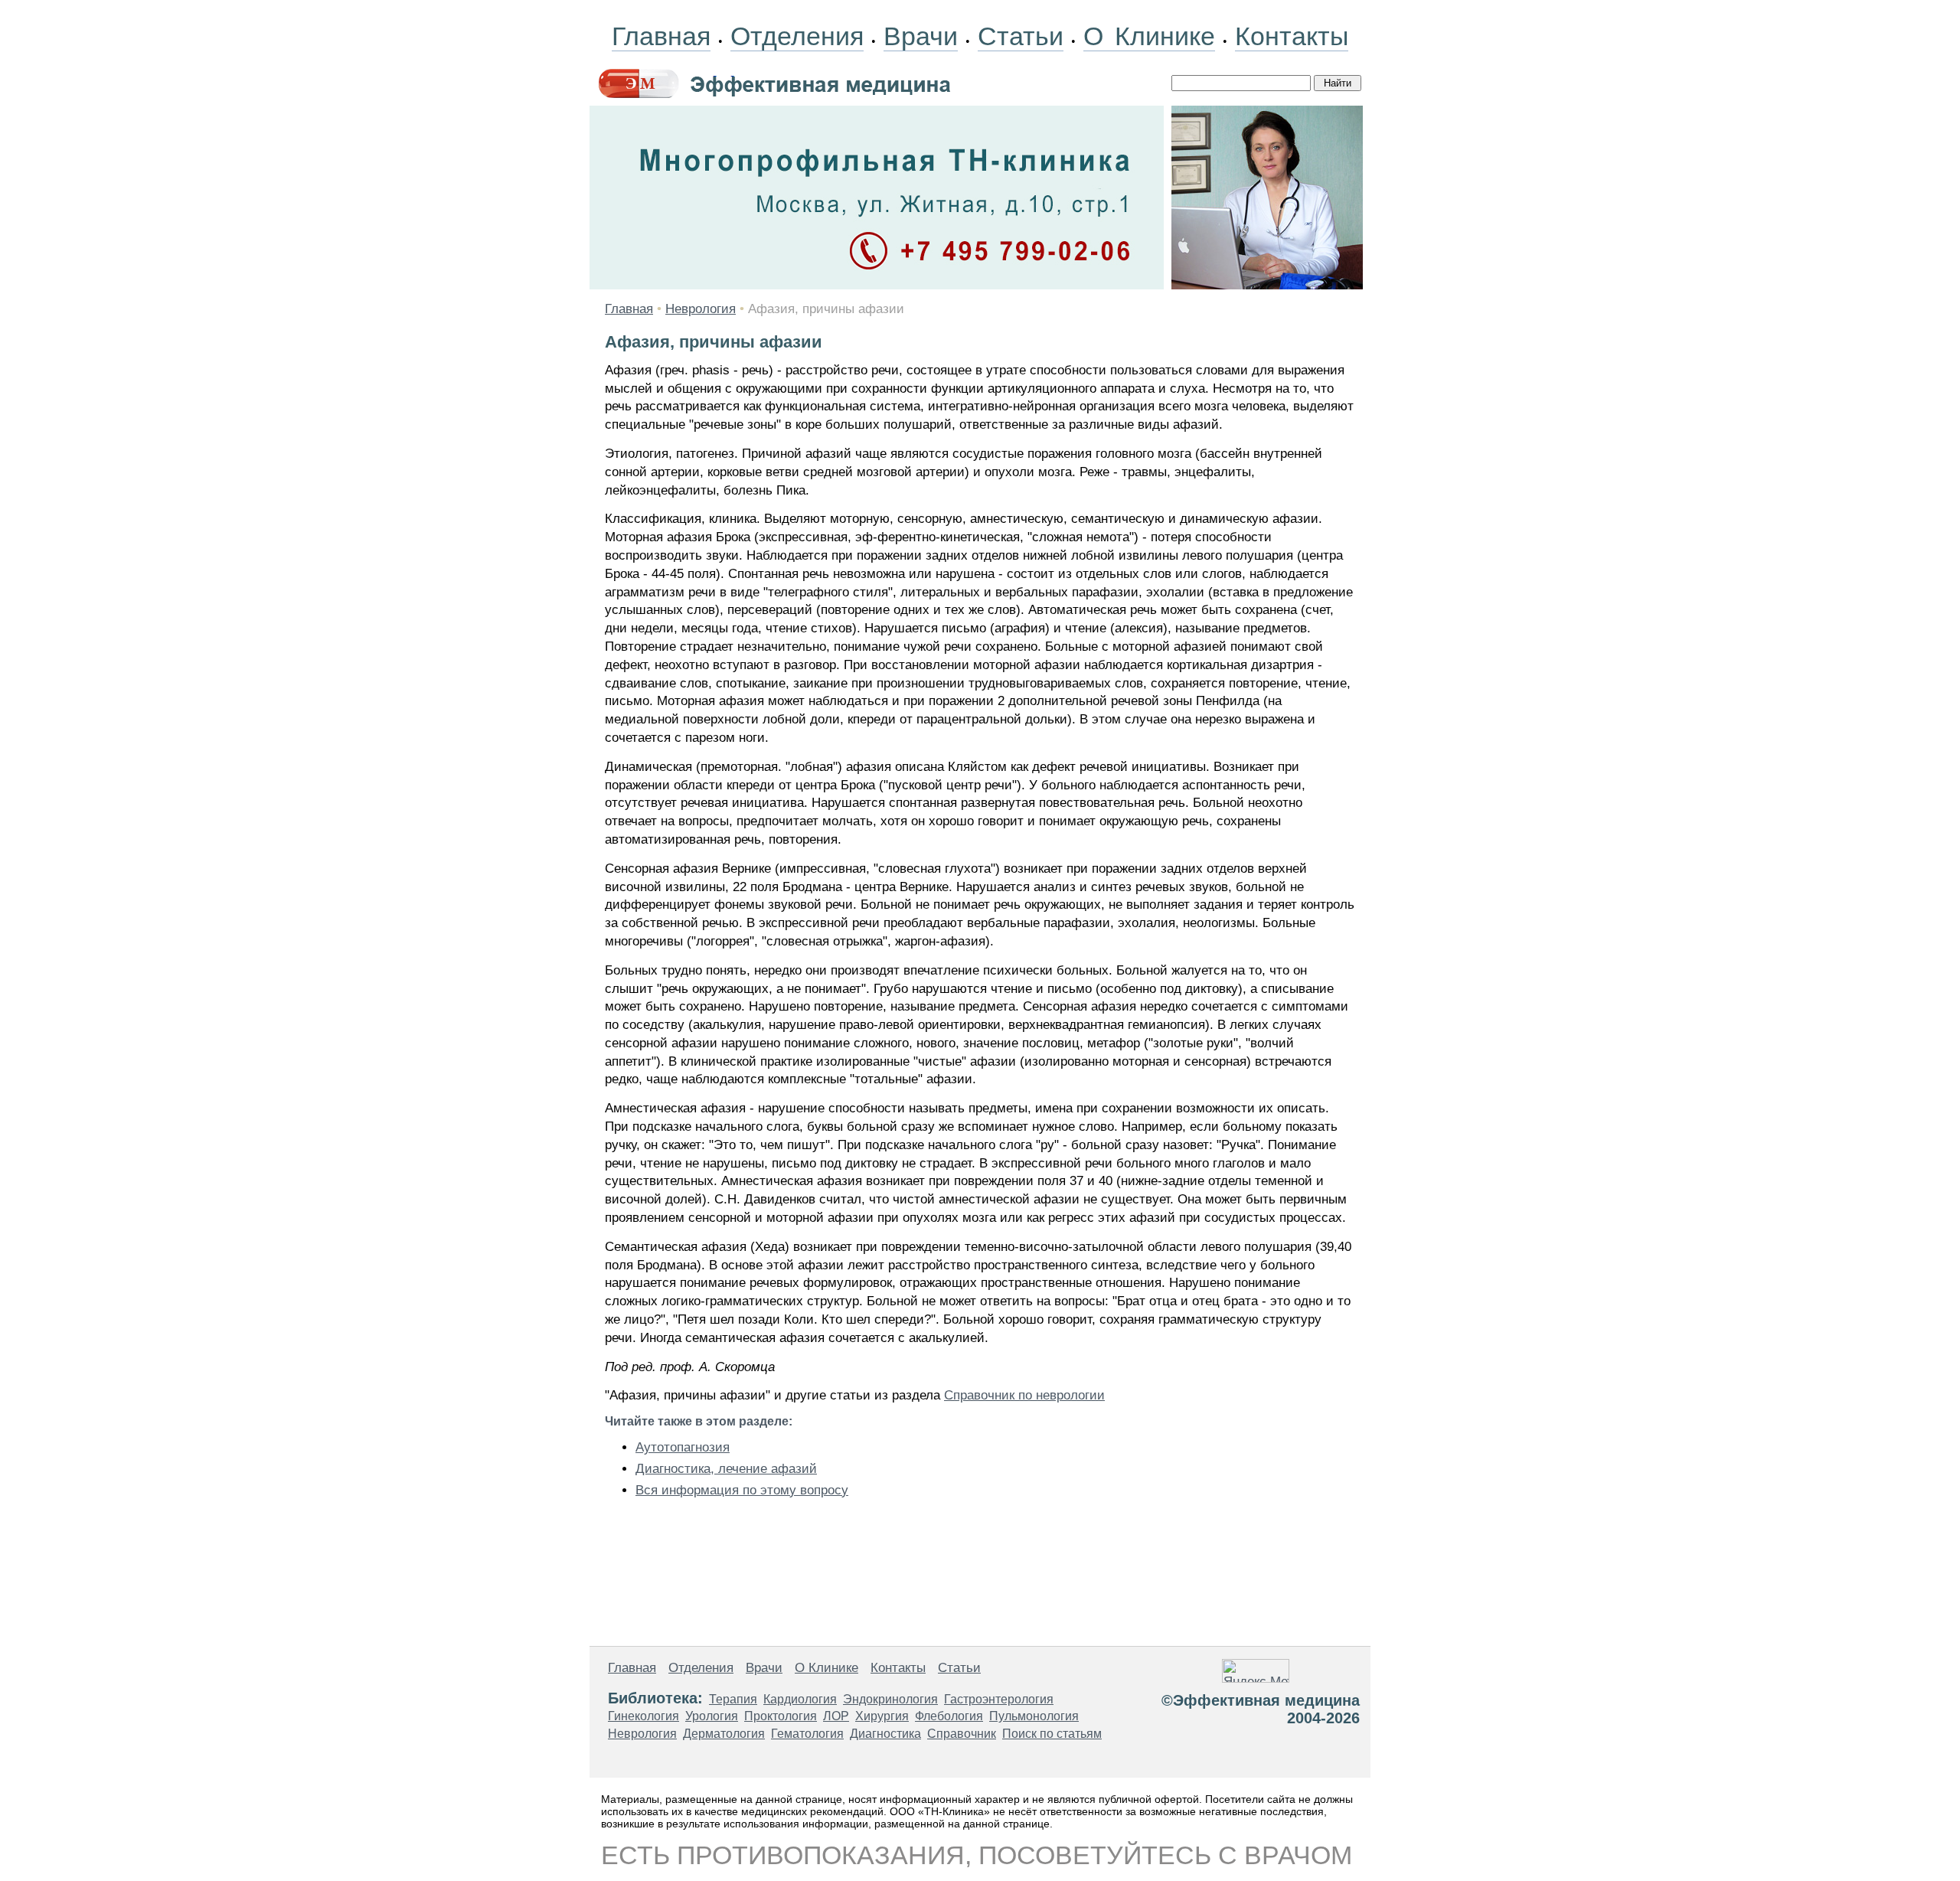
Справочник (962, 1734)
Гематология (807, 1734)
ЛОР (836, 1716)
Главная (661, 36)
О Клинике (1149, 36)
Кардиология (800, 1699)
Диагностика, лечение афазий (726, 1469)
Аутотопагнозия (683, 1447)
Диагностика (885, 1734)
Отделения (797, 36)
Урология (712, 1716)
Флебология (949, 1716)
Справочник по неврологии (1024, 1395)
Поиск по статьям (1052, 1734)
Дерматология (724, 1734)
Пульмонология (1034, 1716)
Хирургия (882, 1716)
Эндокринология (890, 1699)
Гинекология (644, 1716)
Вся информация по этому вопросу (742, 1490)
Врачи (921, 36)
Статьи (1021, 36)
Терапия (733, 1699)
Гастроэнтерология (999, 1699)
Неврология (701, 309)
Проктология (781, 1716)
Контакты (1292, 36)
